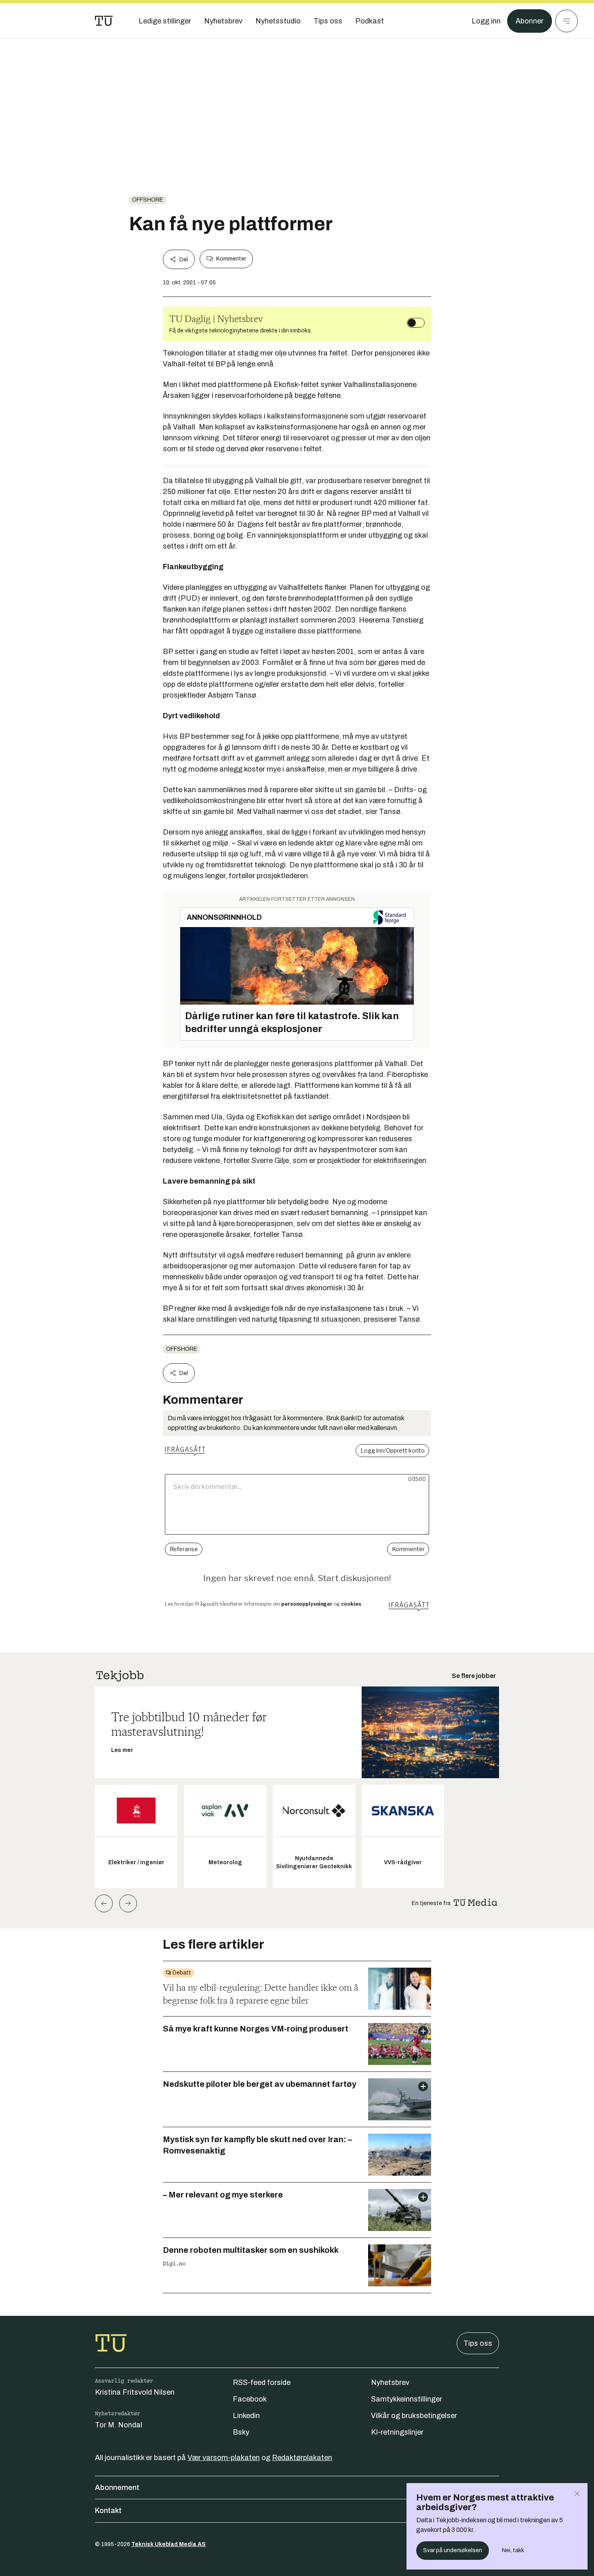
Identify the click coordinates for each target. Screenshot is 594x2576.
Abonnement (117, 2488)
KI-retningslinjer (397, 2432)
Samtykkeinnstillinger (407, 2399)
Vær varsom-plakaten (224, 2458)
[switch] (416, 323)
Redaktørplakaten (302, 2458)
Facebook (250, 2399)
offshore (148, 200)
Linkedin (246, 2416)
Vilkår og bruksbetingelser (414, 2416)
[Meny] (567, 21)
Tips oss (478, 2343)
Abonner (530, 21)
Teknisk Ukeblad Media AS (169, 2544)
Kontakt (108, 2511)
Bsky (241, 2432)
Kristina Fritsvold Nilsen (135, 2392)
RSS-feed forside (262, 2383)
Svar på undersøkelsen (453, 2550)
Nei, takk (513, 2550)
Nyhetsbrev (390, 2383)
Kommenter (231, 259)
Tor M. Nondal (119, 2425)
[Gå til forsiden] (104, 21)
